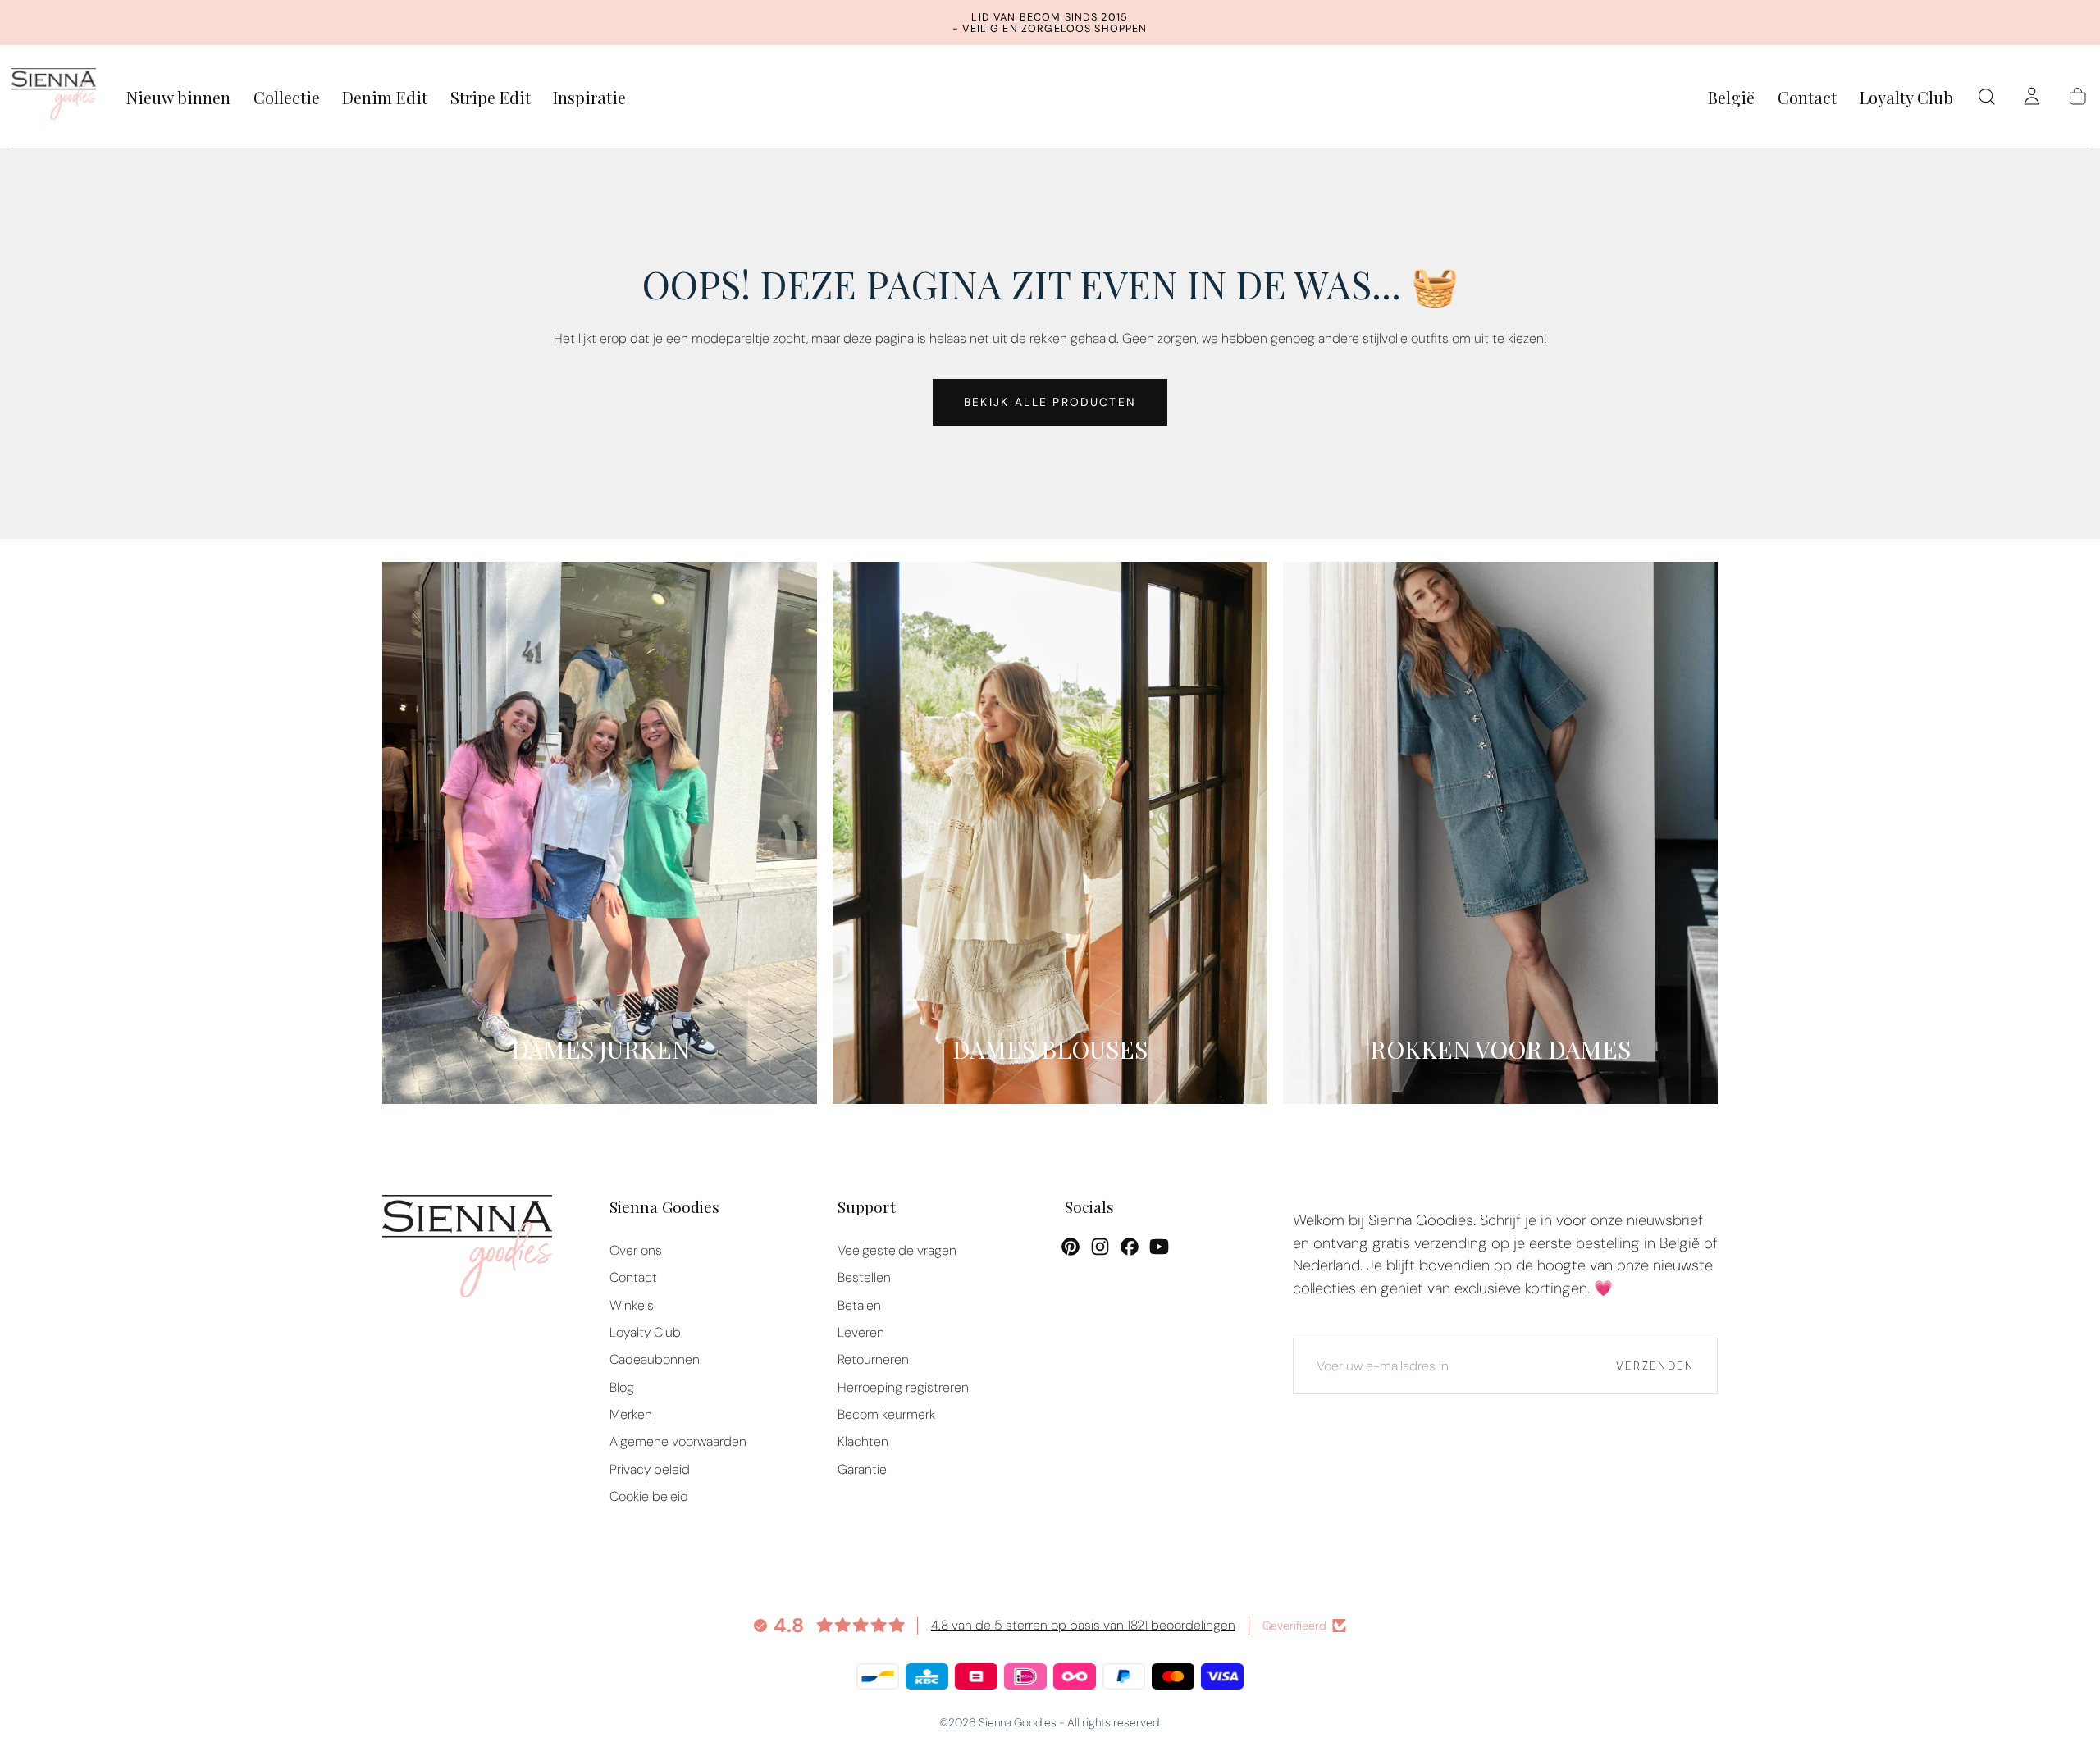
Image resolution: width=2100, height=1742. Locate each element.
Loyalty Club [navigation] (645, 1332)
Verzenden (1655, 1366)
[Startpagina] (54, 97)
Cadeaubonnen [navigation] (655, 1359)
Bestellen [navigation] (864, 1277)
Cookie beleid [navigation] (649, 1496)
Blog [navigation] (622, 1387)
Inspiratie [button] (589, 98)
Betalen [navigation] (859, 1305)
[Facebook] (1130, 1247)
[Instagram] (1100, 1247)
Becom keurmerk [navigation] (886, 1414)
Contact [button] (1807, 98)
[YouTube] (1159, 1247)
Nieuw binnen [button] (178, 98)
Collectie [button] (287, 98)
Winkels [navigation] (632, 1305)
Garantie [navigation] (862, 1469)
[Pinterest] (1071, 1247)
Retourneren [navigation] (873, 1359)
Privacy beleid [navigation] (650, 1469)
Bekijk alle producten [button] (1050, 402)
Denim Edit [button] (385, 98)
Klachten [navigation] (863, 1441)
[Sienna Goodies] (467, 1250)
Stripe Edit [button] (491, 98)
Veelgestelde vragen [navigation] (897, 1250)
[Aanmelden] (2032, 97)
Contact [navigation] (633, 1277)
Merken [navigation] (631, 1414)
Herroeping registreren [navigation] (903, 1387)
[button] (1731, 100)
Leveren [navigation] (861, 1332)
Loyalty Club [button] (1906, 98)
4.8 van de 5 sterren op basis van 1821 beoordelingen (1083, 1625)
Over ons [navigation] (636, 1250)
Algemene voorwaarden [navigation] (678, 1441)
